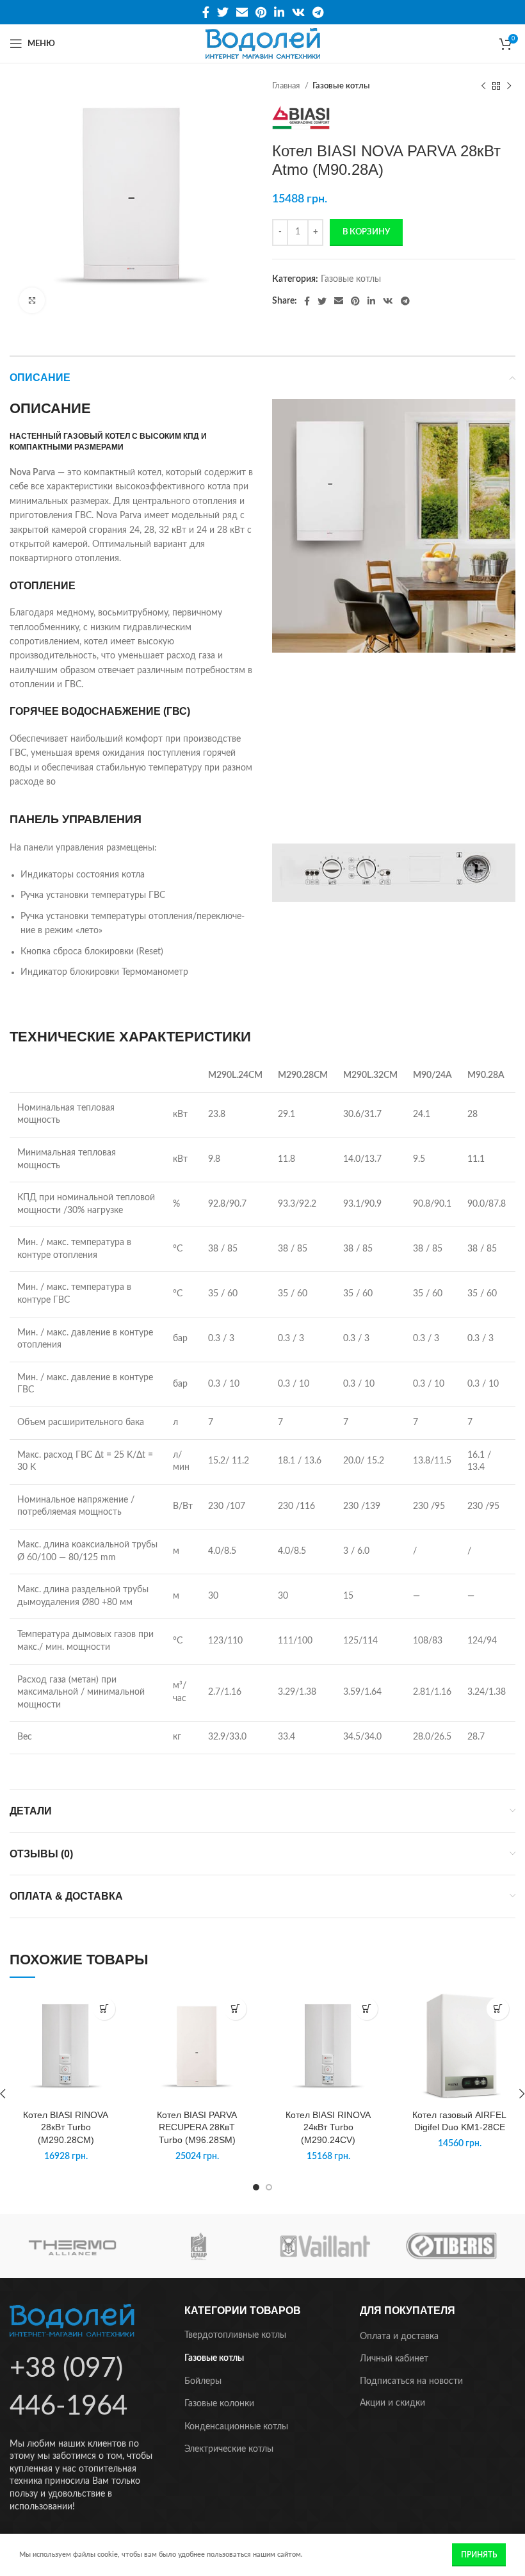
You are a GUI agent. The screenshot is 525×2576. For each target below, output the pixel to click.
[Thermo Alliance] (73, 2246)
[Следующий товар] (509, 86)
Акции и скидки (392, 2403)
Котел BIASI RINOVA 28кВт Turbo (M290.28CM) (66, 2127)
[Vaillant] (325, 2246)
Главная (287, 86)
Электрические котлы (229, 2449)
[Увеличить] (32, 300)
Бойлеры (203, 2381)
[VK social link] (298, 12)
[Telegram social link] (318, 12)
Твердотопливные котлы (235, 2335)
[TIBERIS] (452, 2246)
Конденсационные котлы (236, 2427)
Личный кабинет (394, 2359)
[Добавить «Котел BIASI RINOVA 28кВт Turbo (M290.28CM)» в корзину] (104, 2009)
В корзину (366, 232)
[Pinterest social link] (261, 12)
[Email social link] (242, 12)
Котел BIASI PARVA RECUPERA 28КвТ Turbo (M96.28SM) (197, 2127)
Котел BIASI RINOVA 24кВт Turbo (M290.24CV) (328, 2127)
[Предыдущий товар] (483, 86)
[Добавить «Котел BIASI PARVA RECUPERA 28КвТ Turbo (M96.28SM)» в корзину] (235, 2009)
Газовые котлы (341, 86)
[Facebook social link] (206, 12)
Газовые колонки (219, 2404)
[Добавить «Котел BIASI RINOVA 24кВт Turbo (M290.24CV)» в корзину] (367, 2009)
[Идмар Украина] (199, 2246)
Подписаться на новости (411, 2381)
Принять (479, 2555)
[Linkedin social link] (279, 12)
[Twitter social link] (223, 12)
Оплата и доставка (399, 2336)
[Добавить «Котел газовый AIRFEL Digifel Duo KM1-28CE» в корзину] (498, 2009)
